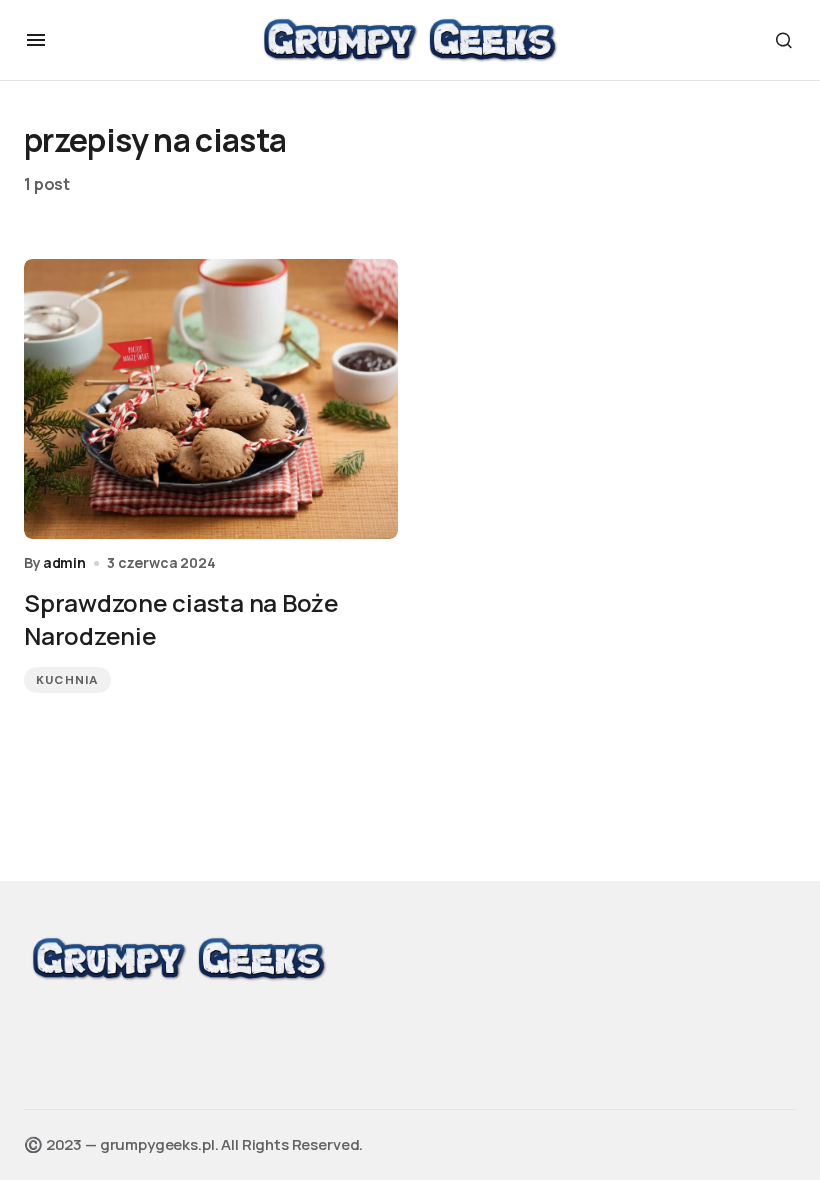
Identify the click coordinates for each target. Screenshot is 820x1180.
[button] (36, 40)
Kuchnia (67, 680)
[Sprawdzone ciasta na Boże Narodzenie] (211, 399)
